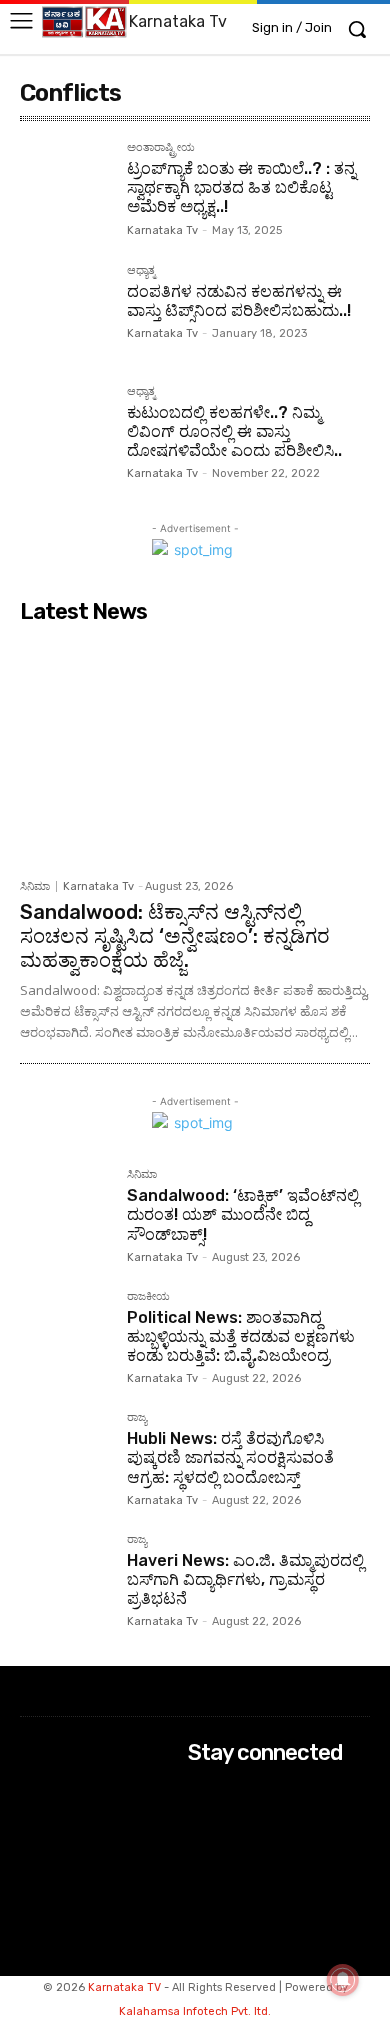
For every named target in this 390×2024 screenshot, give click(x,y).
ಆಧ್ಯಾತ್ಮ (141, 271)
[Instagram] (201, 1817)
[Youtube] (201, 1871)
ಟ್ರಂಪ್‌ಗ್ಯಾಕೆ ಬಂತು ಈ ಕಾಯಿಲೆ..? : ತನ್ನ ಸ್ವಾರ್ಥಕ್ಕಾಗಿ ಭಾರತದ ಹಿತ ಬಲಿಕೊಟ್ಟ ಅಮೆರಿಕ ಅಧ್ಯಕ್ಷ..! (241, 187)
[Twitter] (201, 1844)
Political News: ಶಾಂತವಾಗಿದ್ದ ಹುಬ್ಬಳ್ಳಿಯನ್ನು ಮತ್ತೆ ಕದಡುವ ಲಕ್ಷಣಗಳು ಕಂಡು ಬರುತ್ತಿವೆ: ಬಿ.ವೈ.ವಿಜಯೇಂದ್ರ (241, 1336)
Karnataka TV (124, 1987)
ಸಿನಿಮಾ (35, 886)
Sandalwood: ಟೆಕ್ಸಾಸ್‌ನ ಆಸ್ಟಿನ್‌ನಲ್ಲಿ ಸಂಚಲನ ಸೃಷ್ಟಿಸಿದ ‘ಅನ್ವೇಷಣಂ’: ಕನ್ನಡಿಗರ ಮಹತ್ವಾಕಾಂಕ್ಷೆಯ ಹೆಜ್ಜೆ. (175, 936)
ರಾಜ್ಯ (137, 1418)
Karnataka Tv (162, 230)
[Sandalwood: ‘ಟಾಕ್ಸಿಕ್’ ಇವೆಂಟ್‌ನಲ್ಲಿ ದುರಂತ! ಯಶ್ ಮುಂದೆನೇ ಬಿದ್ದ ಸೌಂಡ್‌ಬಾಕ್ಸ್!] (65, 1214)
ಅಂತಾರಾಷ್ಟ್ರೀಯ (161, 148)
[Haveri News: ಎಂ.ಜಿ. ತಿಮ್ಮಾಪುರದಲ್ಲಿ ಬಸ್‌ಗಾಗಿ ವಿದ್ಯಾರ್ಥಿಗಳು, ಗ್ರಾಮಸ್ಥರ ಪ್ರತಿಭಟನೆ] (65, 1579)
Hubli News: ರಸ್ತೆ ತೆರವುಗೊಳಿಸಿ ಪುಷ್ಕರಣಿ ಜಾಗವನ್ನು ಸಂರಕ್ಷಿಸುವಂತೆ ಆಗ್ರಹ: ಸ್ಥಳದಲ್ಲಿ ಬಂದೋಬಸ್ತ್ (230, 1457)
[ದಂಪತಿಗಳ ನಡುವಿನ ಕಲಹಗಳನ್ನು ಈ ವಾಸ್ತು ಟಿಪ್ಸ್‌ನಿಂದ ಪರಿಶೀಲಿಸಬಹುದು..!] (65, 310)
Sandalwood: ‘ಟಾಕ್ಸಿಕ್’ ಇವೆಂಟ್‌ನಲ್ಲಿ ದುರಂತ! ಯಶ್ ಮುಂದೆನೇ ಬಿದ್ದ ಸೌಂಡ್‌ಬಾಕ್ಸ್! (243, 1214)
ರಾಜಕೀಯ (148, 1297)
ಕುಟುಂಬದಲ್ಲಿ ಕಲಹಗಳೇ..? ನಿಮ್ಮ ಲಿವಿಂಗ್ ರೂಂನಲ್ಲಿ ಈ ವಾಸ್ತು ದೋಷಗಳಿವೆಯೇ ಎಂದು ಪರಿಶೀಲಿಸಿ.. (234, 431)
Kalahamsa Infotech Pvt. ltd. (195, 2011)
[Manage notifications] (343, 1980)
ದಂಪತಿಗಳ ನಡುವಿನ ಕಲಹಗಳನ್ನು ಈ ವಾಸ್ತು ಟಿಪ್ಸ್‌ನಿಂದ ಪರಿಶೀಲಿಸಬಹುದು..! (239, 301)
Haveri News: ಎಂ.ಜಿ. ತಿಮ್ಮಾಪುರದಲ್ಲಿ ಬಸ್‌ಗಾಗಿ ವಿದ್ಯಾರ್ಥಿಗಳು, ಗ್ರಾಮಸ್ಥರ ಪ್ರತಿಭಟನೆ (245, 1579)
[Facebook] (201, 1791)
